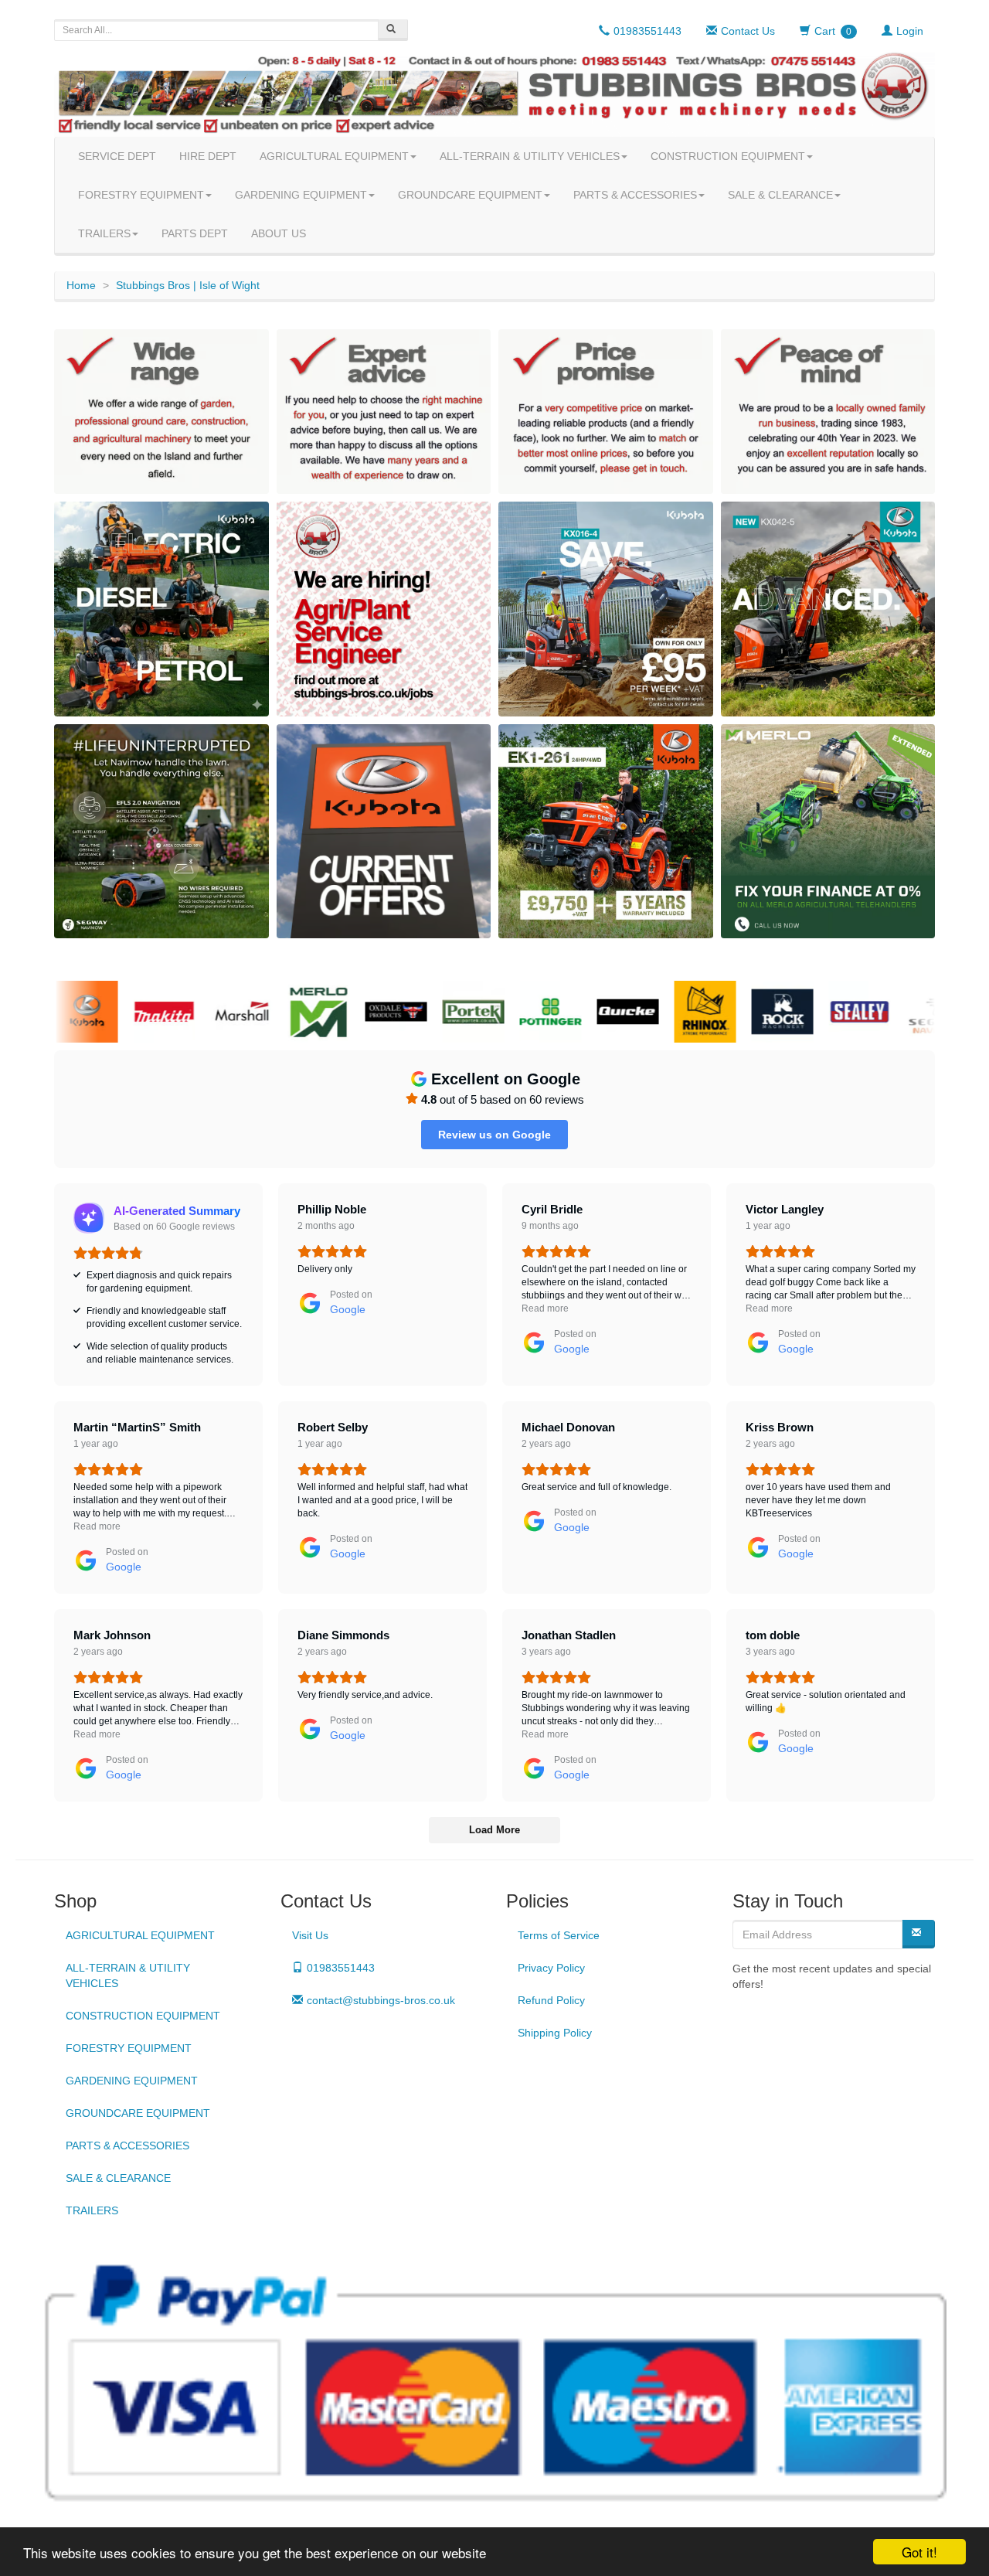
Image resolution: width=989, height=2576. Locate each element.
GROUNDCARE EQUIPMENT (470, 195)
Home (81, 285)
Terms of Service (559, 1935)
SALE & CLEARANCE (780, 195)
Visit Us (310, 1935)
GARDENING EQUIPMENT (301, 195)
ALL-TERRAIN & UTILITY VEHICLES (530, 156)
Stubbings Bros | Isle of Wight (188, 285)
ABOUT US (279, 233)
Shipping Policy (555, 2033)
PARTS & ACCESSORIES (635, 195)
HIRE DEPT (208, 156)
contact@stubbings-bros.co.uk (381, 2000)
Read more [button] (545, 1308)
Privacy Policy (551, 1968)
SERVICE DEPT (117, 156)
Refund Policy (551, 2000)
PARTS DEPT (195, 233)
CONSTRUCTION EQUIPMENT (728, 156)
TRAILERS (104, 233)
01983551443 (341, 1968)
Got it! (919, 2552)
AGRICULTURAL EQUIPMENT (334, 156)
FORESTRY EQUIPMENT (141, 195)
